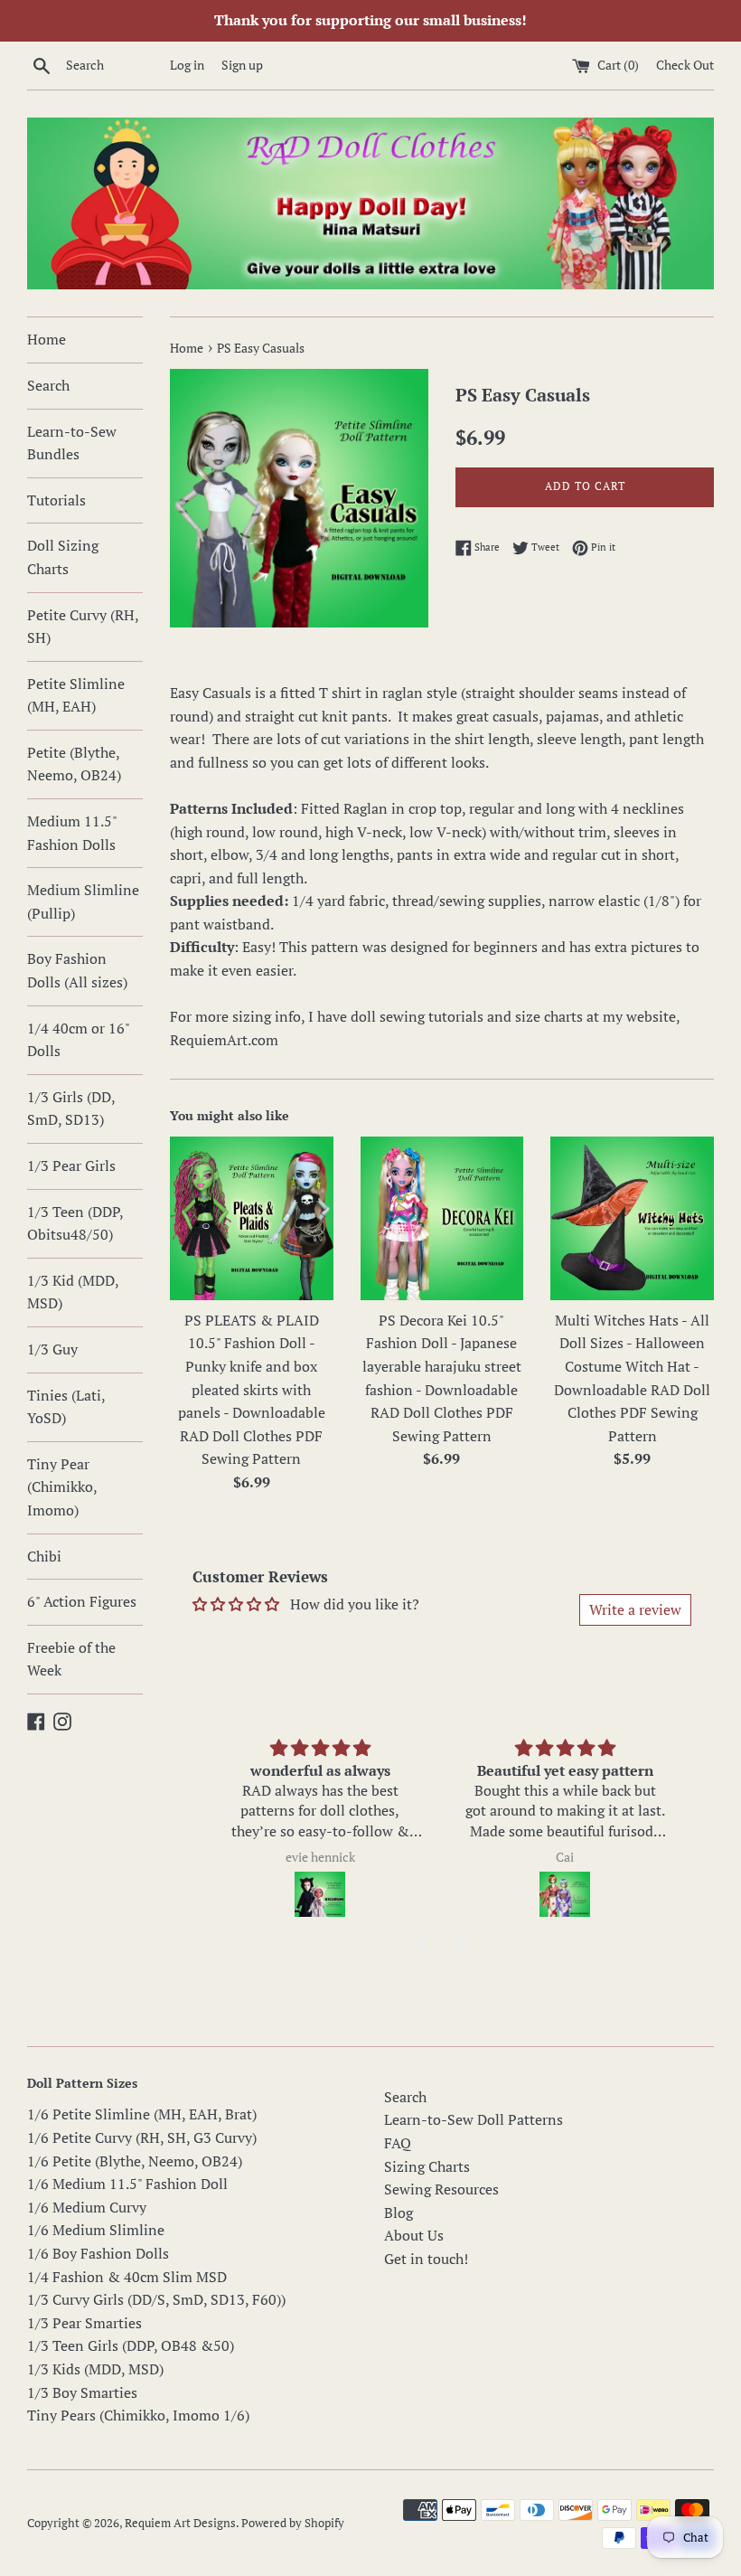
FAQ (398, 2143)
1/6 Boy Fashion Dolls (98, 2253)
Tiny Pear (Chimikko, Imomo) (62, 1487)
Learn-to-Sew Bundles (72, 443)
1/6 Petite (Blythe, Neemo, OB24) (135, 2161)
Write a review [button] (635, 1609)
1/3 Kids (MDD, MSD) (95, 2369)
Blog (399, 2213)
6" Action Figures (82, 1601)
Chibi (44, 1556)
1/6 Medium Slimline (96, 2230)
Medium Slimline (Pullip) (83, 901)
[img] (320, 1748)
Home (47, 339)
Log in (187, 65)
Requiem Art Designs (180, 2523)
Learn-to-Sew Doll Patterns (474, 2119)
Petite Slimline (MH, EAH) (76, 695)
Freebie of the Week (71, 1659)
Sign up (242, 65)
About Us (414, 2235)
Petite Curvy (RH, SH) (83, 627)
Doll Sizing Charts (63, 557)
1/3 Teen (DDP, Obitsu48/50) (75, 1223)
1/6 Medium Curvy (87, 2207)
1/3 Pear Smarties (84, 2323)
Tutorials (56, 500)
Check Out (685, 65)
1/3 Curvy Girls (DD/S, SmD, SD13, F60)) (156, 2299)
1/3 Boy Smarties (82, 2392)
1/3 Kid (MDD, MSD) (73, 1292)
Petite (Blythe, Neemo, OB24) (74, 764)
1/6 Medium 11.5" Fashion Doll (127, 2184)
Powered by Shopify (293, 2523)
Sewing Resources (441, 2189)
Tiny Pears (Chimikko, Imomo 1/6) (138, 2415)
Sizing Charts (427, 2166)
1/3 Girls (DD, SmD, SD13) (71, 1109)
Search (48, 385)
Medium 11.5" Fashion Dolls (72, 833)
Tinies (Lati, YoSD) (66, 1407)
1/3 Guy (52, 1349)
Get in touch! (426, 2259)
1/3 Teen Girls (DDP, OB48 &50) (131, 2345)
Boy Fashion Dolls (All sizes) (77, 970)
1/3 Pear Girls (71, 1165)
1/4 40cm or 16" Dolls (78, 1040)
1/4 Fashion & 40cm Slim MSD (127, 2277)
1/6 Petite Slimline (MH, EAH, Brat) (142, 2114)
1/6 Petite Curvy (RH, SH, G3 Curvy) (142, 2137)
